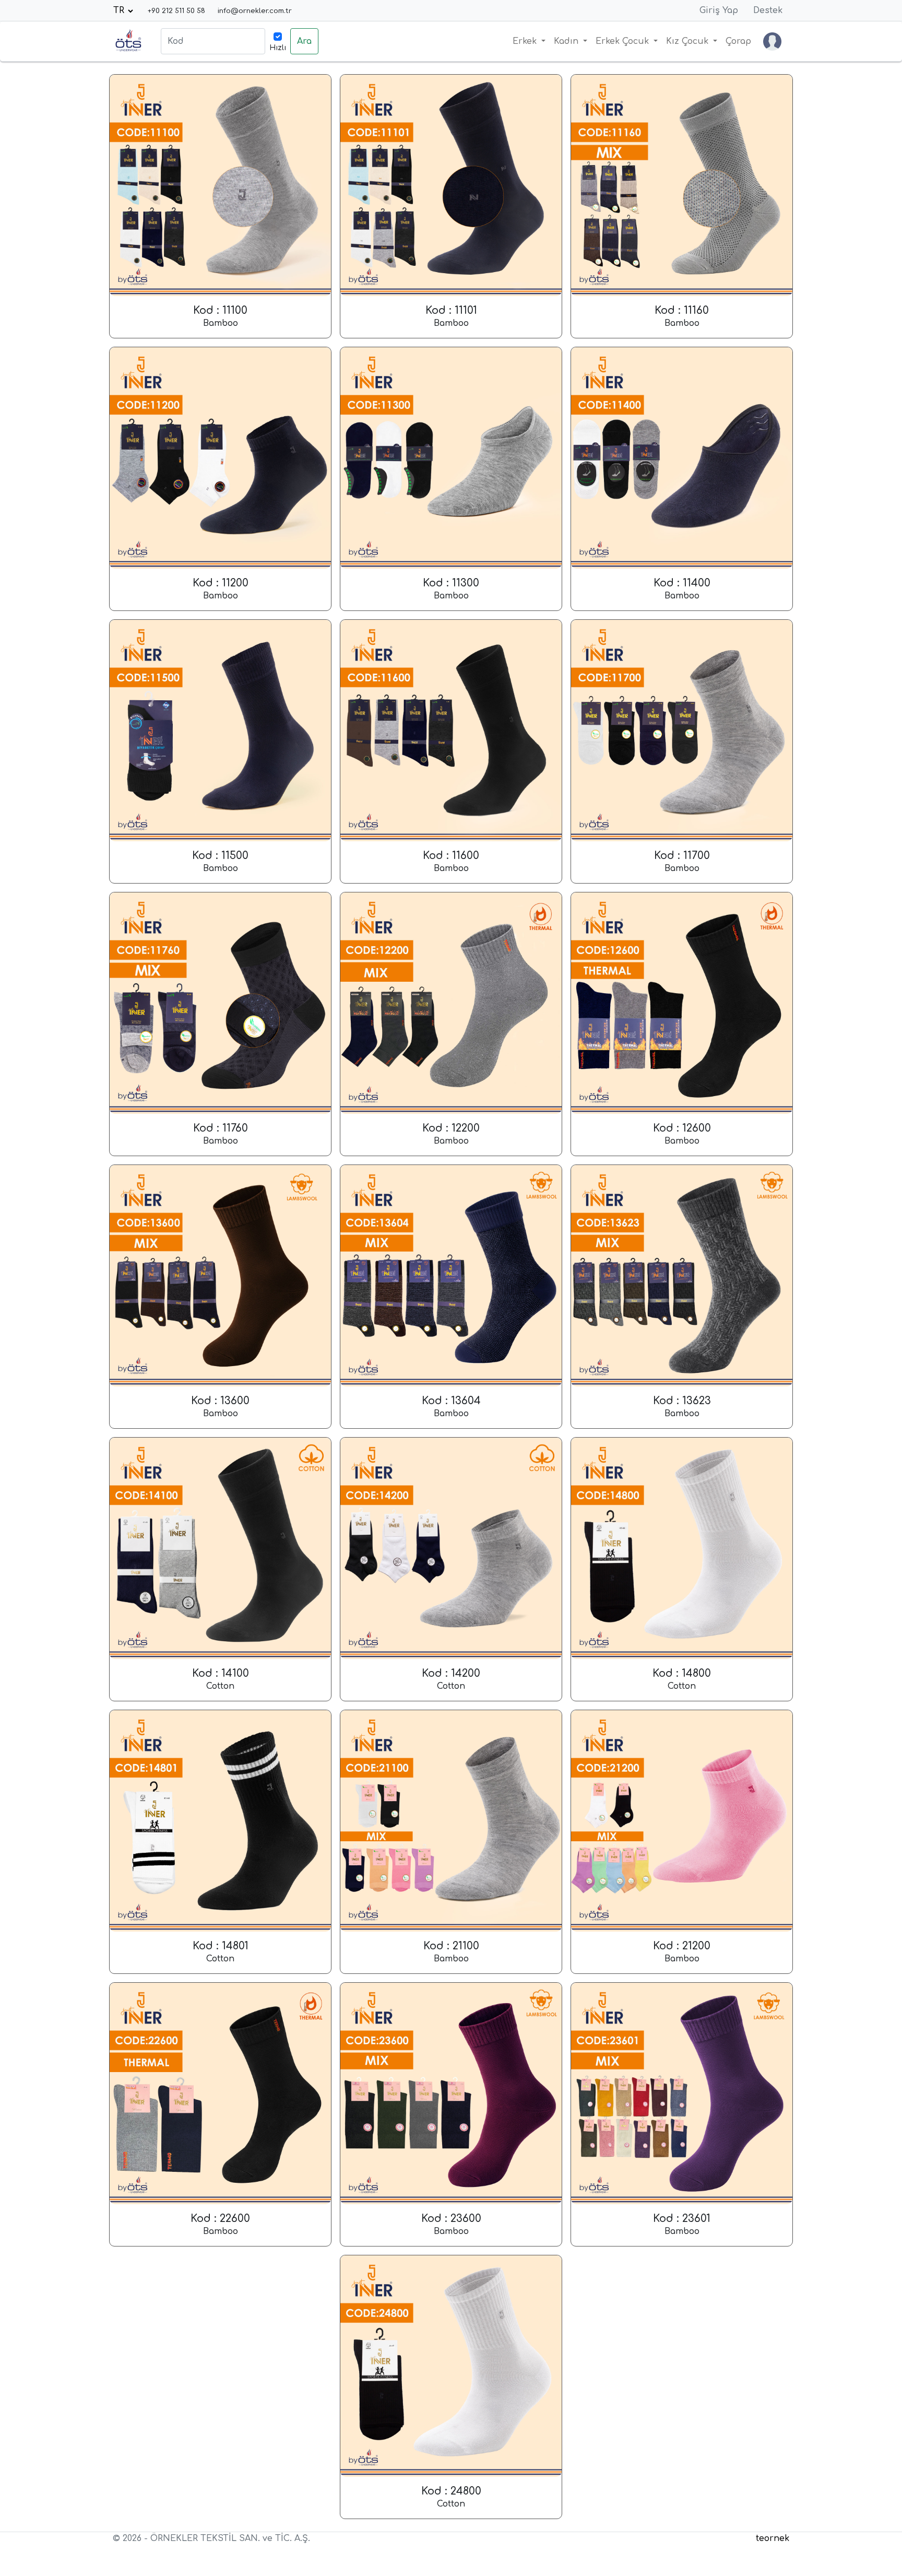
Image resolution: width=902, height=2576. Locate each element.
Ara (304, 41)
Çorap (738, 41)
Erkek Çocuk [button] (624, 41)
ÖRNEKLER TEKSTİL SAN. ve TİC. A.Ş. (230, 2538)
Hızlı (278, 48)
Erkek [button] (526, 41)
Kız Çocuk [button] (689, 41)
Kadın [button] (567, 41)
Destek (768, 10)
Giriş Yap (719, 10)
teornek (773, 2538)
